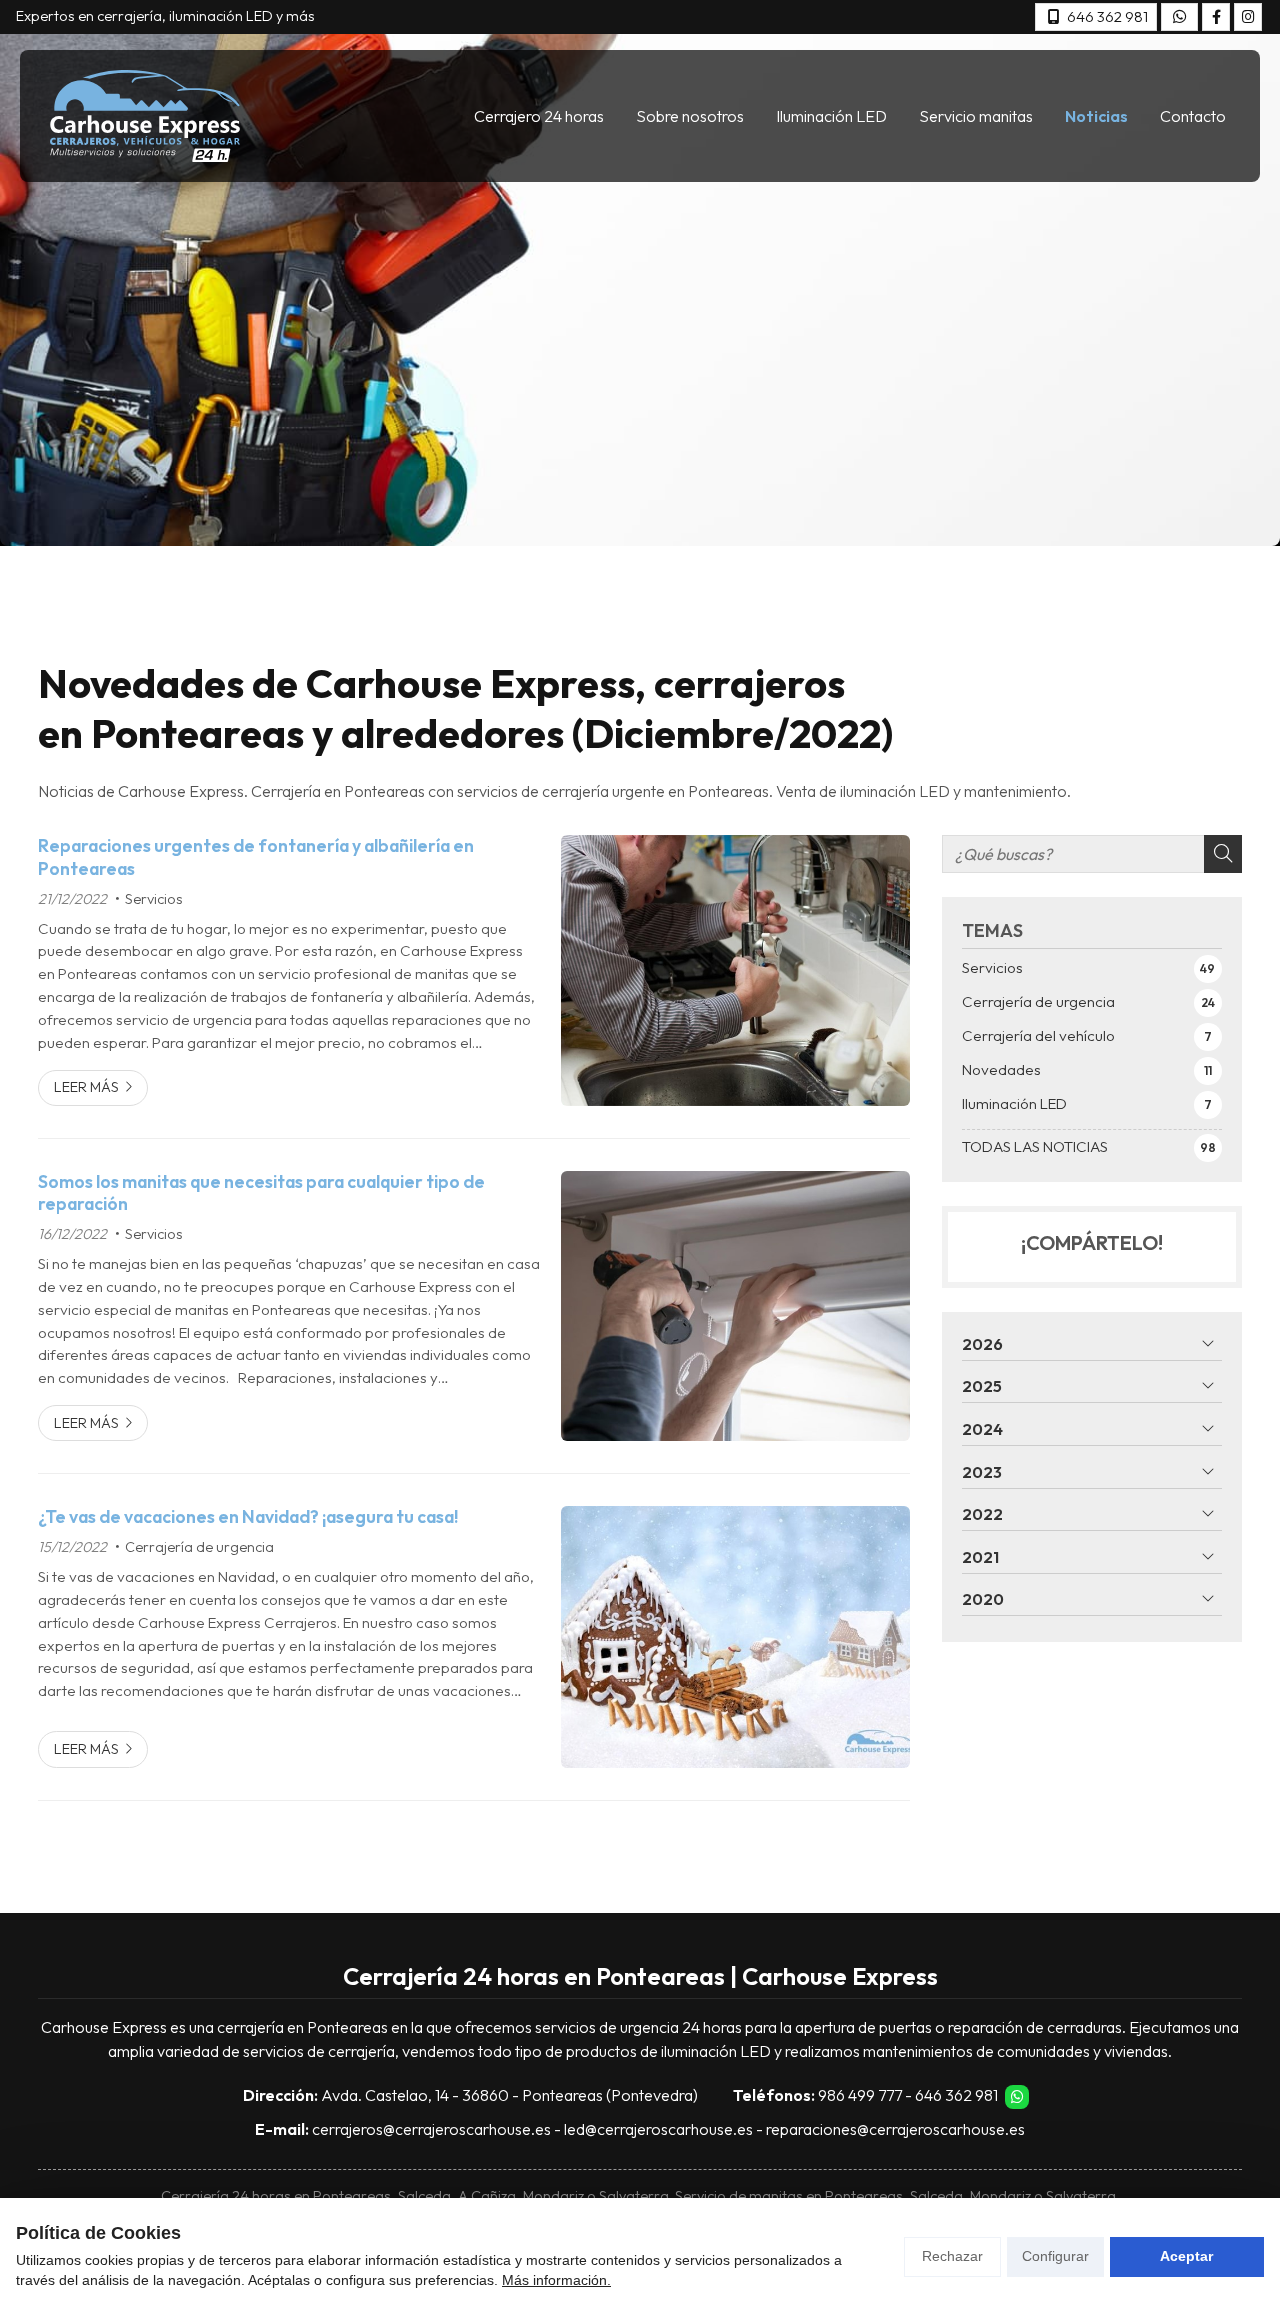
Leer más (86, 1087)
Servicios (154, 899)
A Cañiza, (489, 2196)
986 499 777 (860, 2095)
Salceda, (426, 2196)
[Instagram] (1248, 17)
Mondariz (553, 2196)
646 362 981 (956, 2095)
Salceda (936, 2196)
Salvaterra (634, 2196)
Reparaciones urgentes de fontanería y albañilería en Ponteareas (256, 857)
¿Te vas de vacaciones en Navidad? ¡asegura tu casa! (248, 1517)
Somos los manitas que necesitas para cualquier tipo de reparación (261, 1193)
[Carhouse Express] (145, 116)
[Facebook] (1216, 17)
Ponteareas (352, 2196)
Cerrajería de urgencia (199, 1547)
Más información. (556, 2280)
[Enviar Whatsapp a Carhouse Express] (1179, 17)
